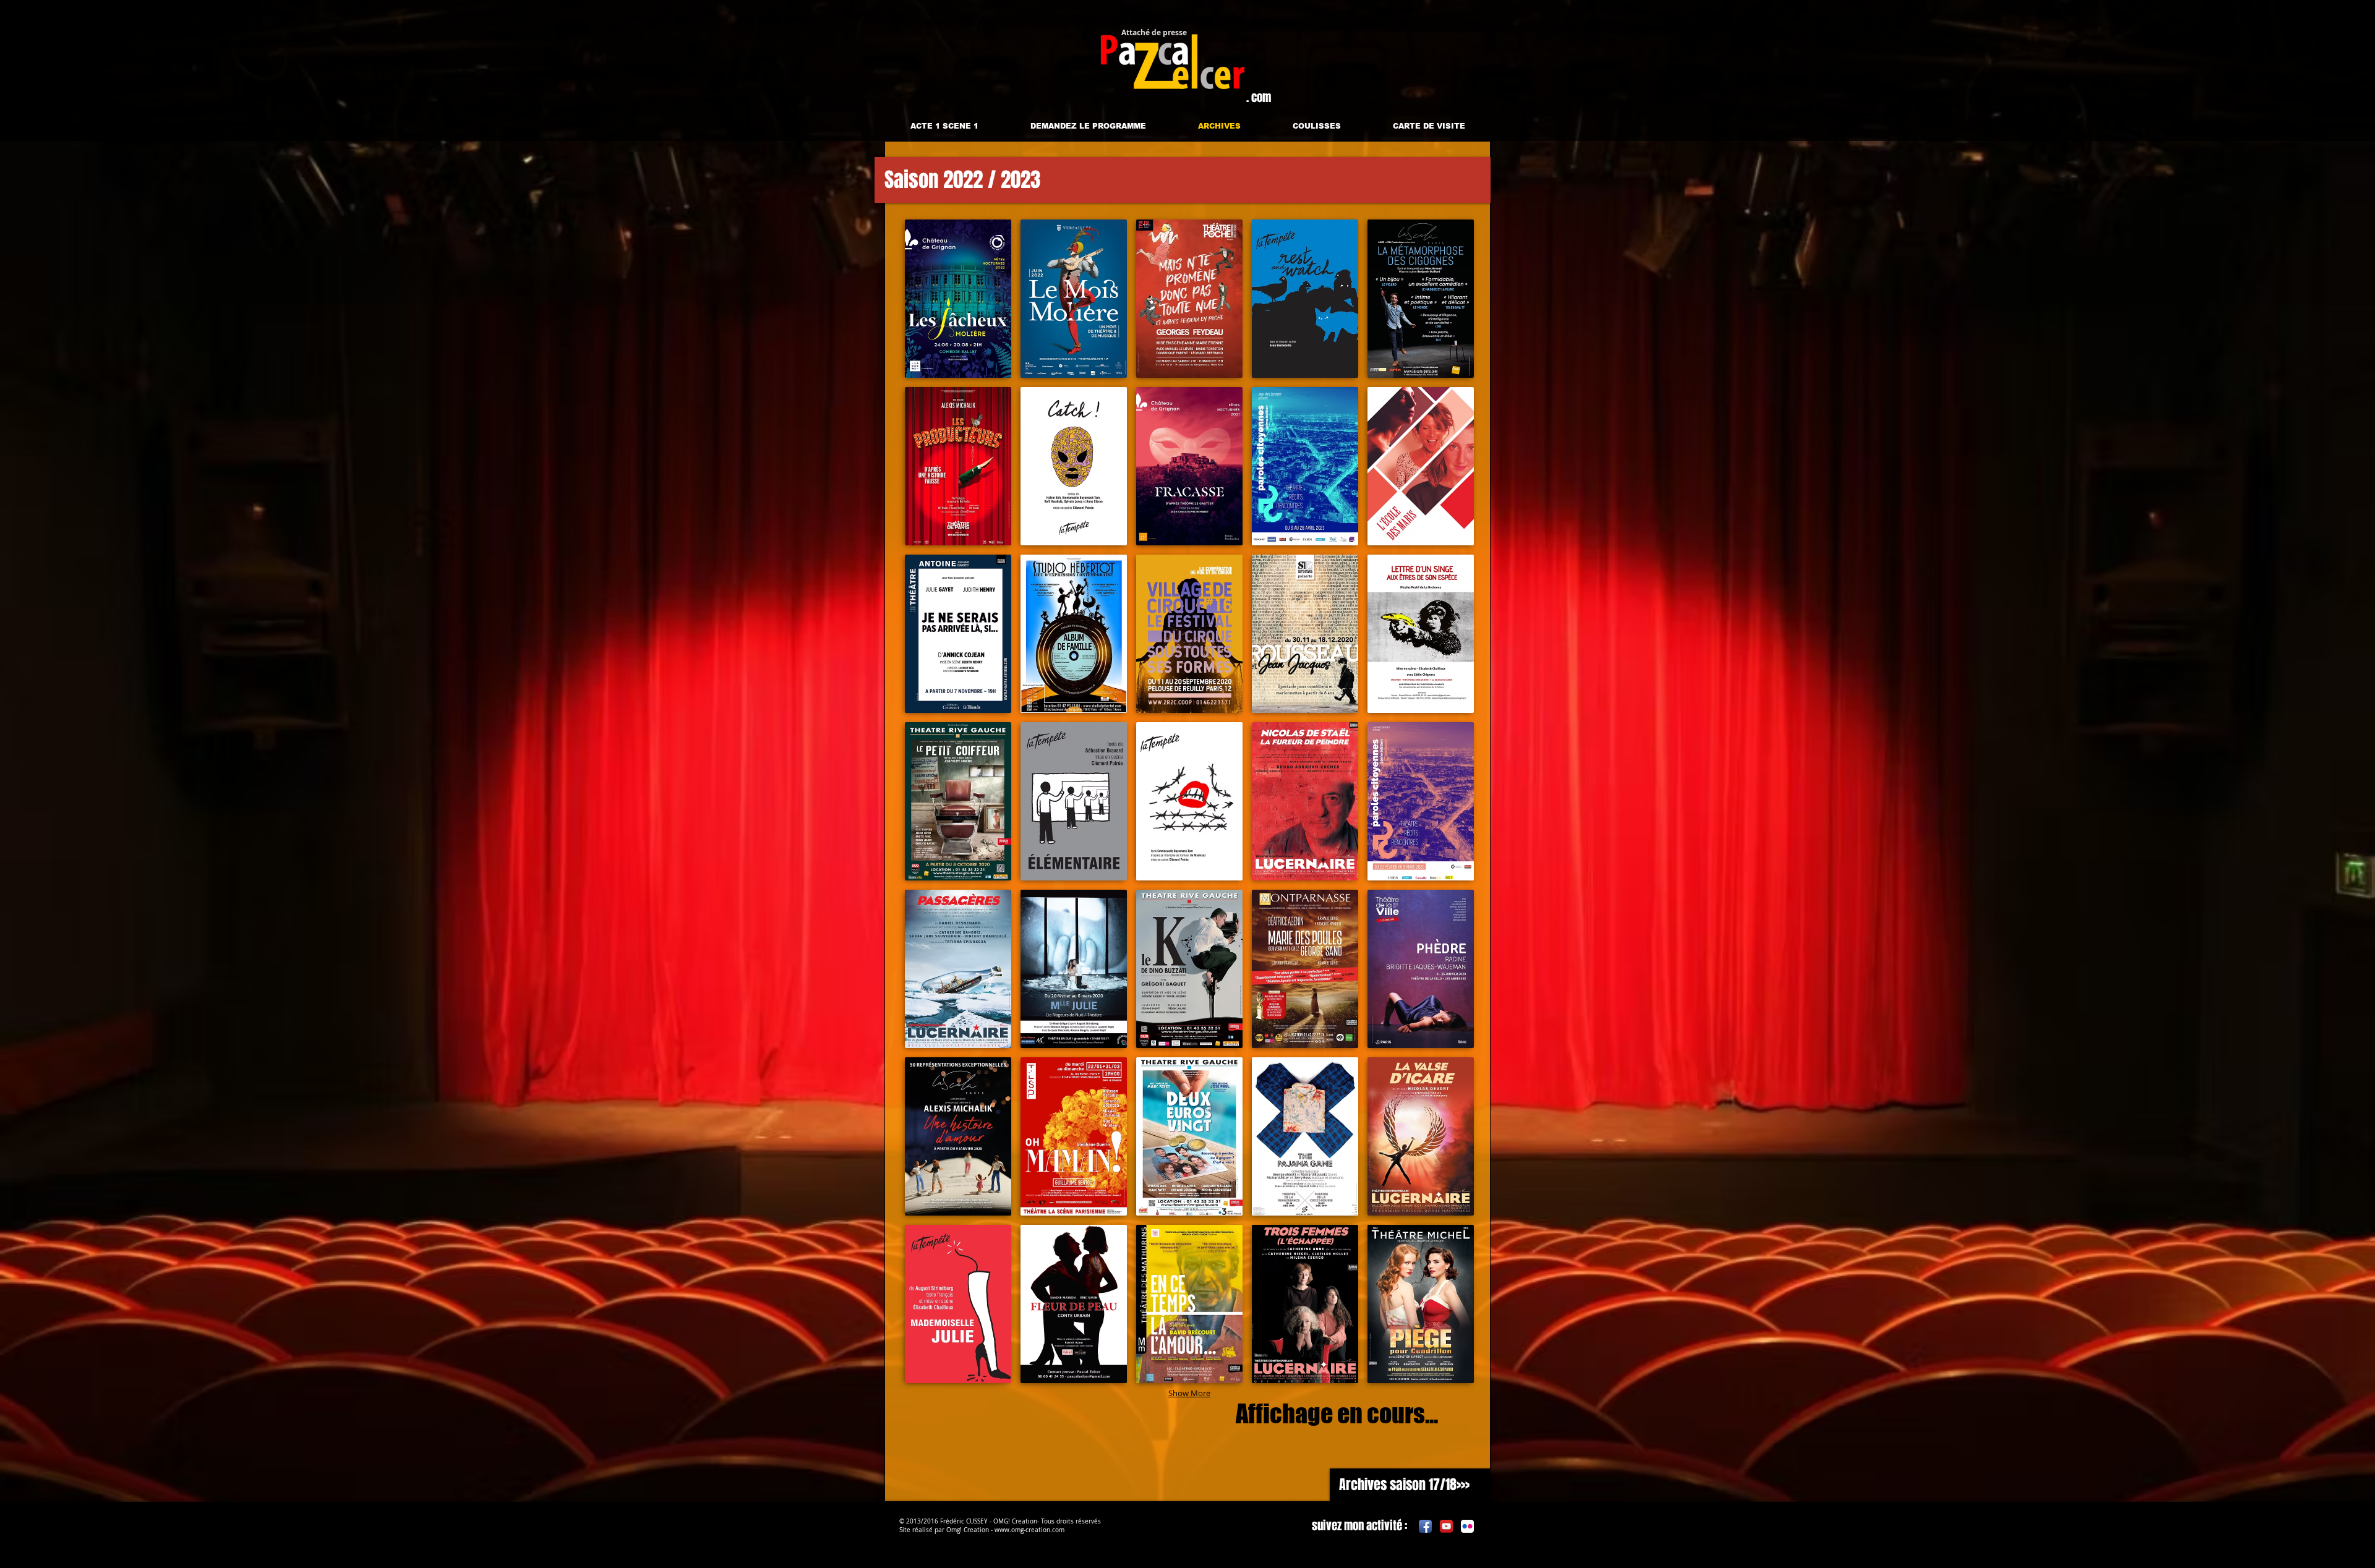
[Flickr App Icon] (1467, 1526)
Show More (1189, 1393)
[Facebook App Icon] (1425, 1526)
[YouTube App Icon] (1446, 1526)
